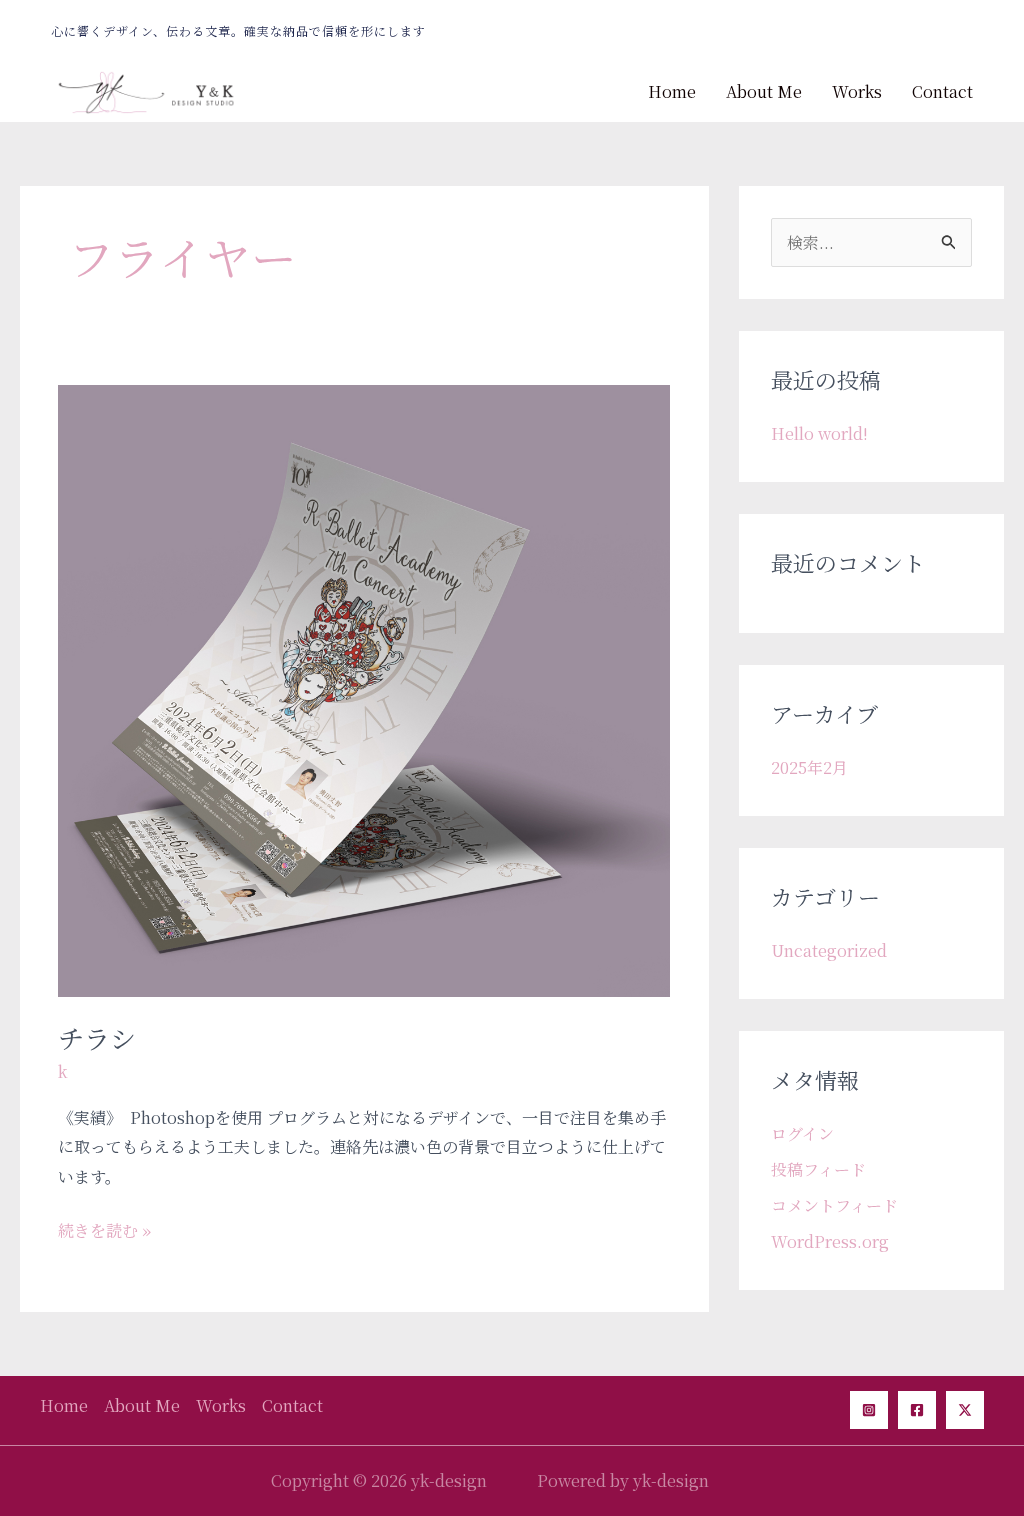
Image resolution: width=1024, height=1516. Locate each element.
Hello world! (819, 433)
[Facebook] (917, 1410)
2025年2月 (809, 767)
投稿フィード (818, 1169)
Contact (942, 91)
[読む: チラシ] (364, 688)
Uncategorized (829, 950)
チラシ (97, 1037)
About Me (764, 91)
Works (857, 91)
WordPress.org (830, 1241)
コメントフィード (834, 1205)
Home (672, 91)
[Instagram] (869, 1410)
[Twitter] (965, 1410)
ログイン (802, 1133)
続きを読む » (104, 1229)
